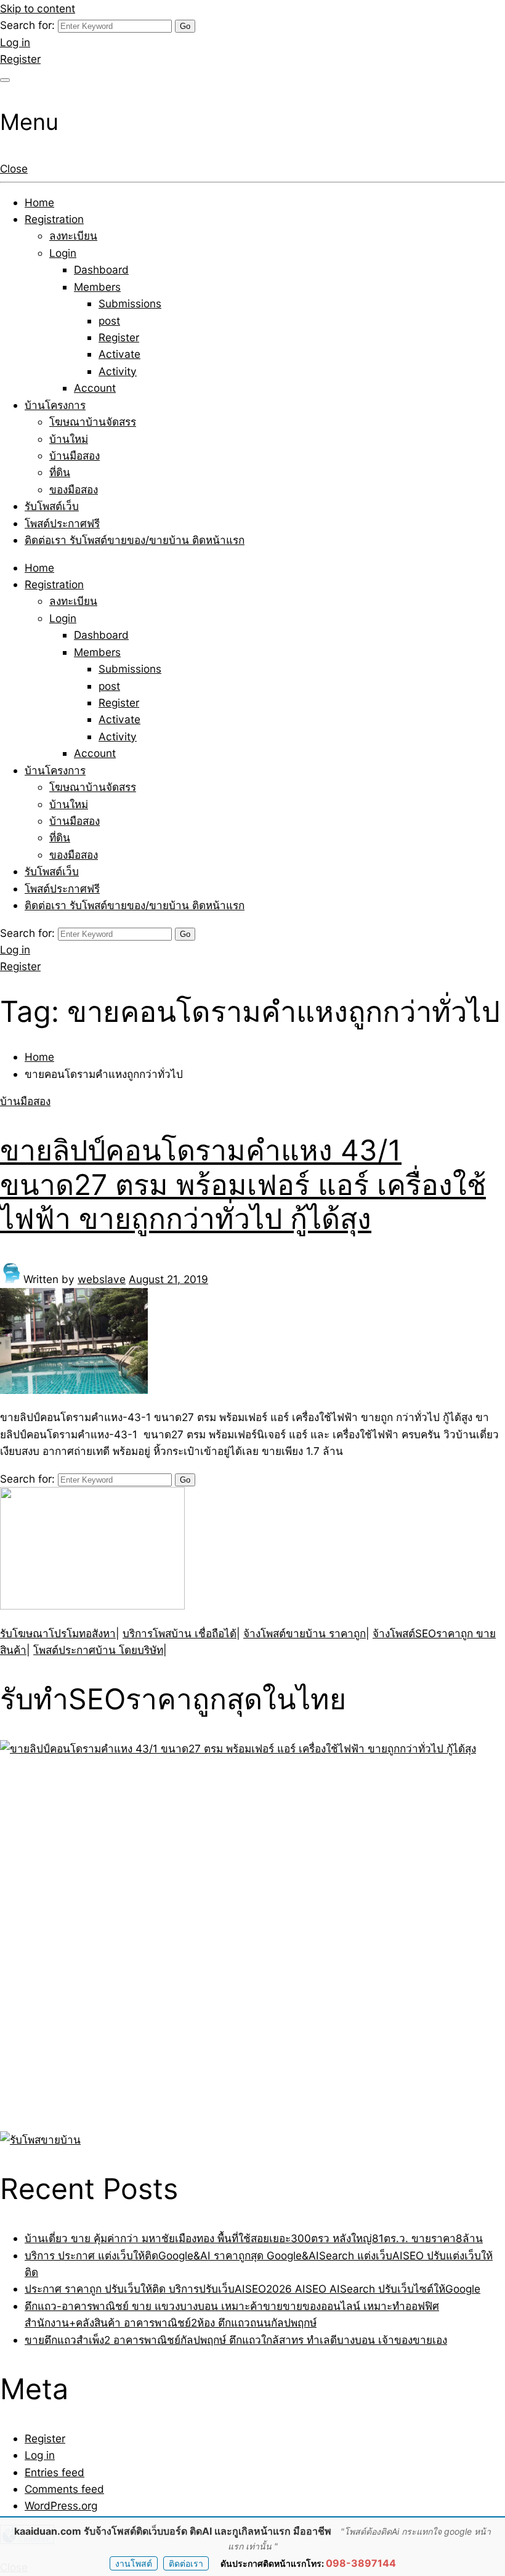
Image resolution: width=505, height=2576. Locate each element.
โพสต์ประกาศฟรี (62, 523)
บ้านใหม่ (69, 439)
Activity (118, 371)
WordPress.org (61, 2505)
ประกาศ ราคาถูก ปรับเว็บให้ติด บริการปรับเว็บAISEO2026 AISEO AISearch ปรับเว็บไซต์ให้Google (252, 2289)
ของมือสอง (74, 489)
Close (14, 168)
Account (95, 388)
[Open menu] (5, 80)
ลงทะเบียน (73, 236)
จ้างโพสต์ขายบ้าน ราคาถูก (305, 1633)
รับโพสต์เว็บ (52, 506)
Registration (54, 219)
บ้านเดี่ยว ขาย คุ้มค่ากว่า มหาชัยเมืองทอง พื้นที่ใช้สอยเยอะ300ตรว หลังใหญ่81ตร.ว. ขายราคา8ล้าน (254, 2238)
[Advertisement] (77, 1942)
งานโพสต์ (134, 2563)
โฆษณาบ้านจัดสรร (93, 422)
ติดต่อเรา (186, 2563)
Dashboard (101, 269)
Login (63, 253)
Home (39, 202)
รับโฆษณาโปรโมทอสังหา (58, 1633)
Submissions (130, 303)
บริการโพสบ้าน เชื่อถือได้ (180, 1633)
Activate (119, 354)
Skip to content (38, 8)
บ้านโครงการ (55, 405)
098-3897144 (361, 2563)
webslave (102, 1279)
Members (97, 287)
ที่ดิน (60, 472)
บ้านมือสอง (75, 456)
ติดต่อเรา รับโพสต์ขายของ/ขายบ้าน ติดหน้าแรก (135, 540)
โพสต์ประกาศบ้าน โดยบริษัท (98, 1650)
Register (20, 59)
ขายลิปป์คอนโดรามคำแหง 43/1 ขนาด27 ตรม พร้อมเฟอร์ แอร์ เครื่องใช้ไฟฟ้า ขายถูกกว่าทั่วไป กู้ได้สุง (243, 1184)
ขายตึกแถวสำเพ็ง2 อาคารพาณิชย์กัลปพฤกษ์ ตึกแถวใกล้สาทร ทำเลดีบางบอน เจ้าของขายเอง (236, 2340)
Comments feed (64, 2489)
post (109, 321)
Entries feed (55, 2472)
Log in (15, 42)
